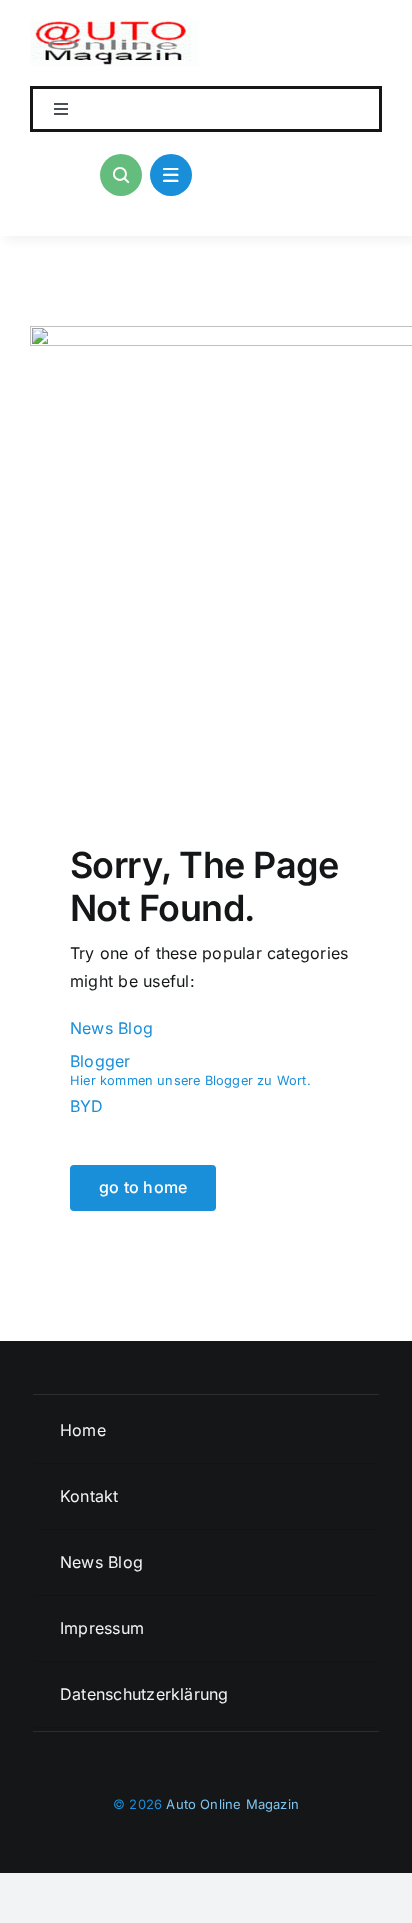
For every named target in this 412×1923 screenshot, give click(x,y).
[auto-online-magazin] (114, 28)
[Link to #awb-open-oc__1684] (171, 175)
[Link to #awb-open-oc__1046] (121, 175)
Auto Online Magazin (232, 1804)
